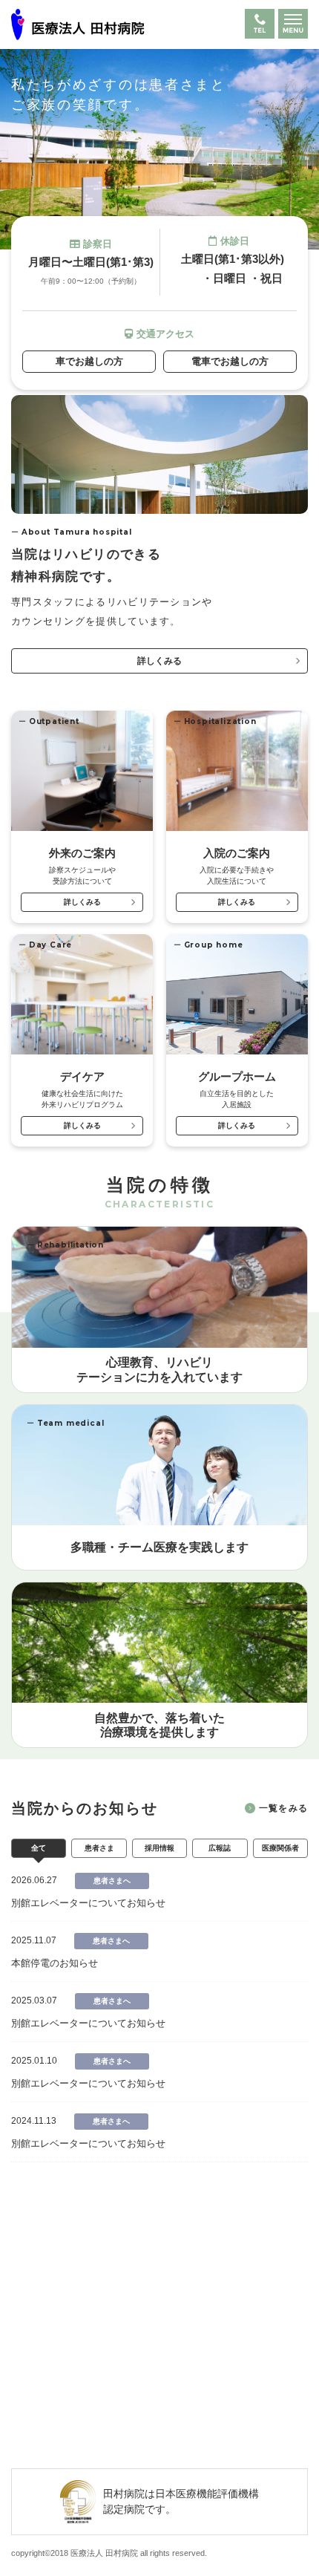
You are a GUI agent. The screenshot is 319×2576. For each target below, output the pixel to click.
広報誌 (220, 1848)
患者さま (99, 1848)
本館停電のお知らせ (55, 1963)
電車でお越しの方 (230, 361)
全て (39, 1848)
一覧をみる (283, 1808)
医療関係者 (280, 1848)
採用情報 (159, 1848)
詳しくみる (159, 661)
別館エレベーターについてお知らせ (88, 1903)
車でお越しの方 (89, 361)
